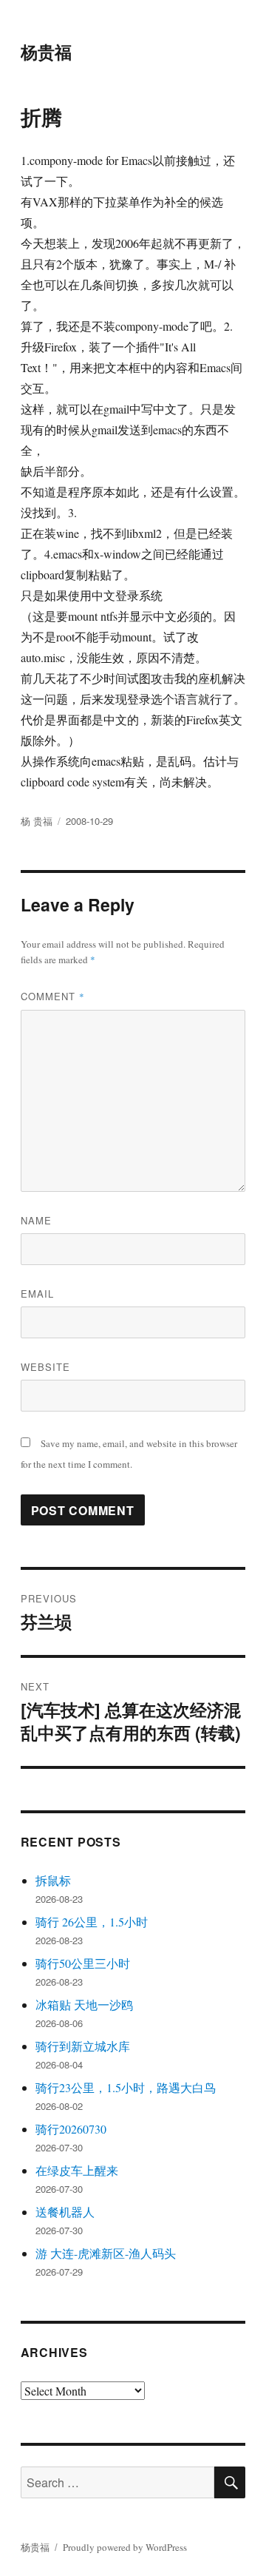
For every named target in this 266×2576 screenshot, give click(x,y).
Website (45, 1367)
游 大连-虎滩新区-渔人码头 (106, 2253)
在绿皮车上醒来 (77, 2170)
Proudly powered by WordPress (125, 2547)
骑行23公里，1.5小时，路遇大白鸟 (126, 2087)
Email (37, 1294)
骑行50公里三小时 (83, 1963)
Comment (53, 996)
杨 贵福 (37, 821)
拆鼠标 (53, 1880)
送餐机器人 (65, 2212)
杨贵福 (46, 51)
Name (36, 1220)
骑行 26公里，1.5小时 (92, 1922)
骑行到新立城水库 (83, 2046)
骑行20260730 (71, 2129)
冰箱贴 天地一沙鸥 (84, 2005)
